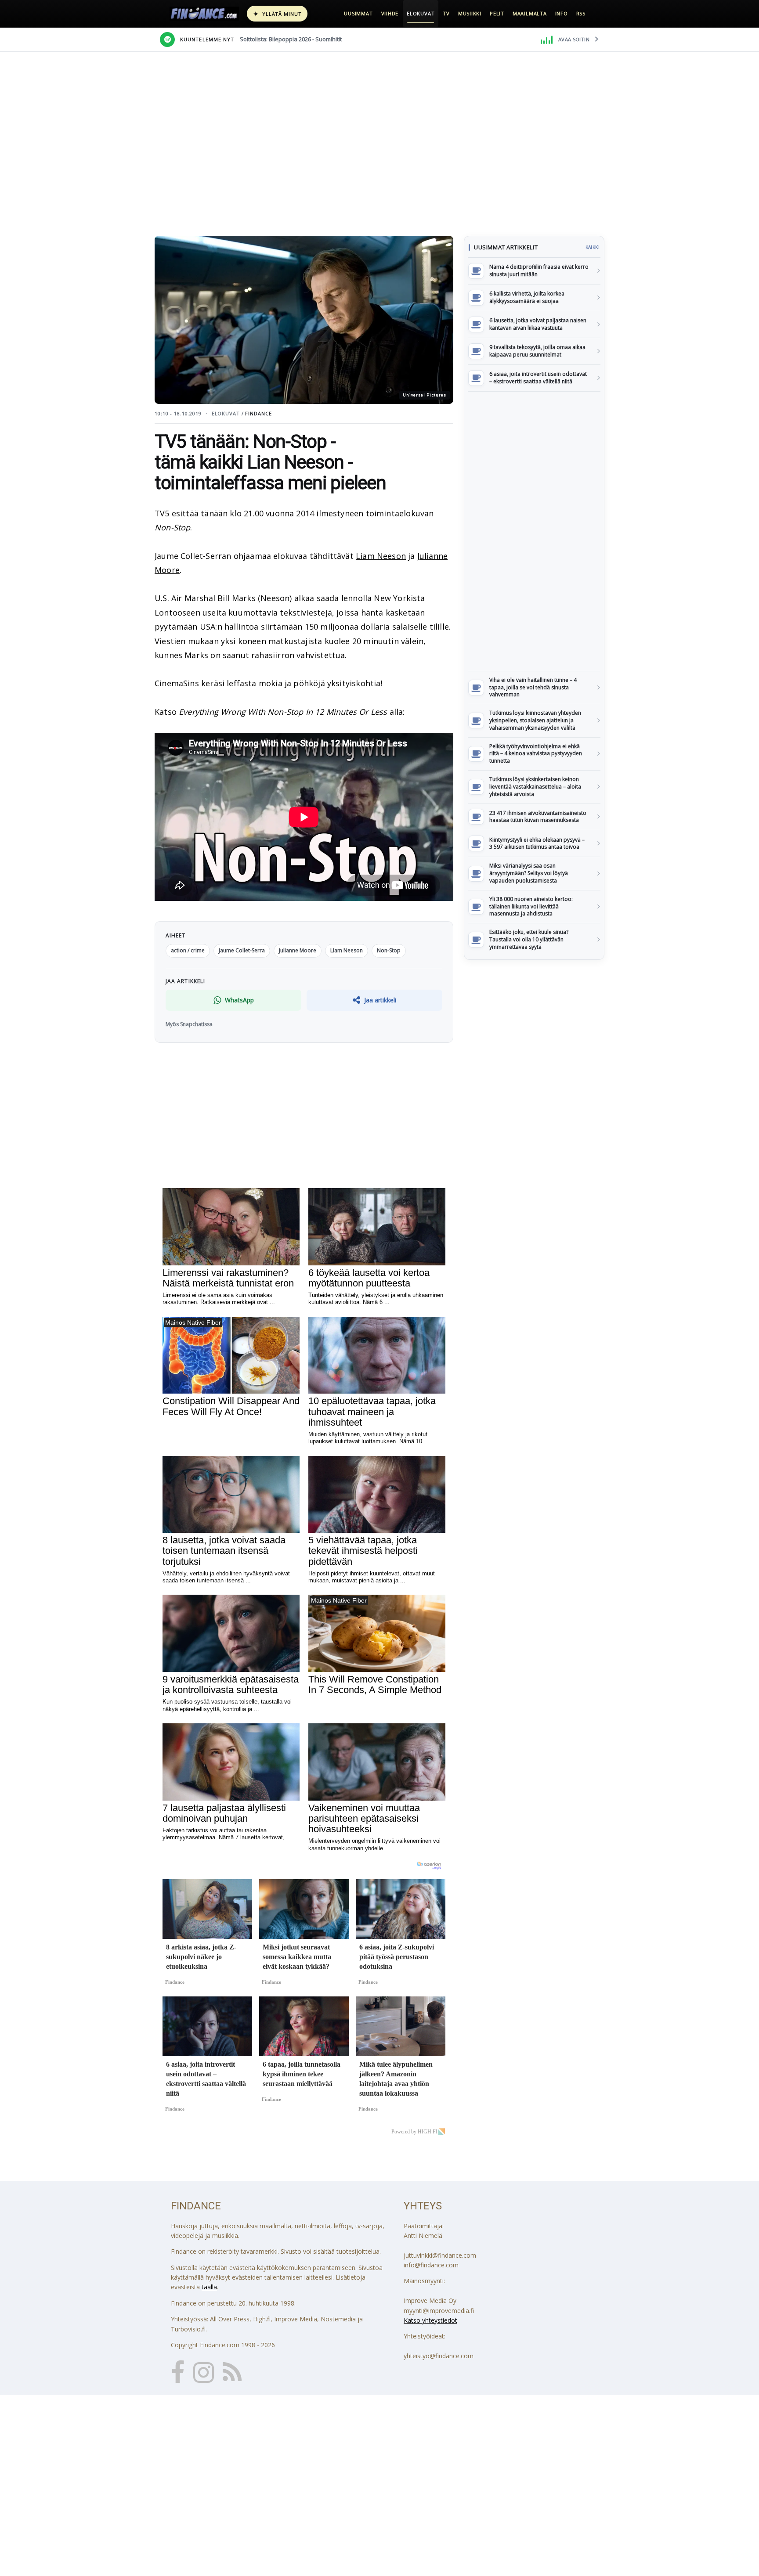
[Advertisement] (534, 531)
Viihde (390, 13)
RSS (581, 13)
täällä (209, 2287)
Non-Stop (389, 950)
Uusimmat (358, 13)
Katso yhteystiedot (430, 2320)
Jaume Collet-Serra (242, 950)
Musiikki (470, 13)
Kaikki (593, 247)
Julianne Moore (298, 950)
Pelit (497, 13)
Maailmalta (530, 13)
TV (446, 13)
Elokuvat (421, 13)
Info (562, 13)
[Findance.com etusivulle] (204, 14)
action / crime (188, 950)
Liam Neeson (381, 556)
